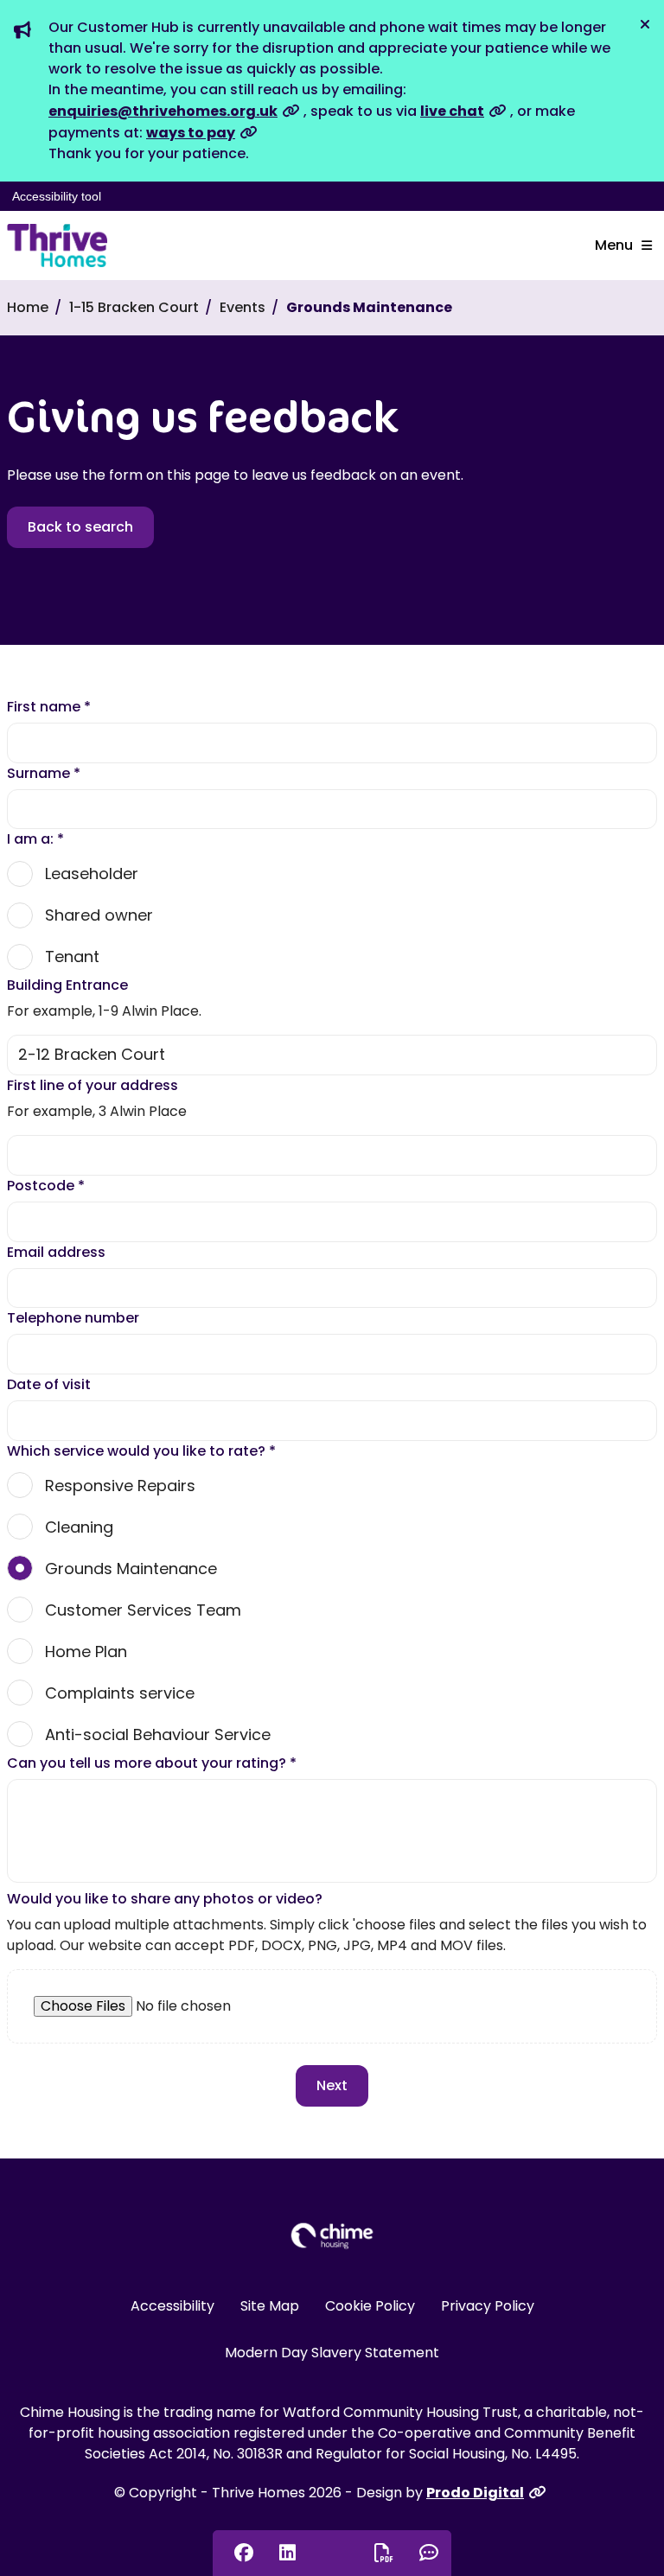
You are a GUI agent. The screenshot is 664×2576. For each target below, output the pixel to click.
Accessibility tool (57, 196)
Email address (56, 1252)
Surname (44, 773)
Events (243, 307)
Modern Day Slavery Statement (332, 2353)
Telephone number (73, 1318)
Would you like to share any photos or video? (165, 1899)
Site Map (270, 2306)
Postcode (46, 1186)
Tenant (72, 956)
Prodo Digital (475, 2493)
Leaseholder (92, 874)
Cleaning (79, 1527)
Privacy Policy (488, 2306)
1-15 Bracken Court (134, 307)
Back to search (80, 527)
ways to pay (191, 133)
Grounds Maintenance (131, 1569)
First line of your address (93, 1085)
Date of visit (49, 1384)
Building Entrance (67, 985)
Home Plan (86, 1651)
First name (49, 707)
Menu (614, 245)
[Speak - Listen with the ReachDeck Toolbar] (331, 2552)
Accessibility (172, 2306)
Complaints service (120, 1693)
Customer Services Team (143, 1610)
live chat (452, 111)
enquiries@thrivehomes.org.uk (163, 111)
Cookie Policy (370, 2306)
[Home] (57, 245)
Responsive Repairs (120, 1486)
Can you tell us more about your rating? (152, 1763)
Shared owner (99, 915)
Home (28, 307)
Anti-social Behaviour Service (158, 1734)
